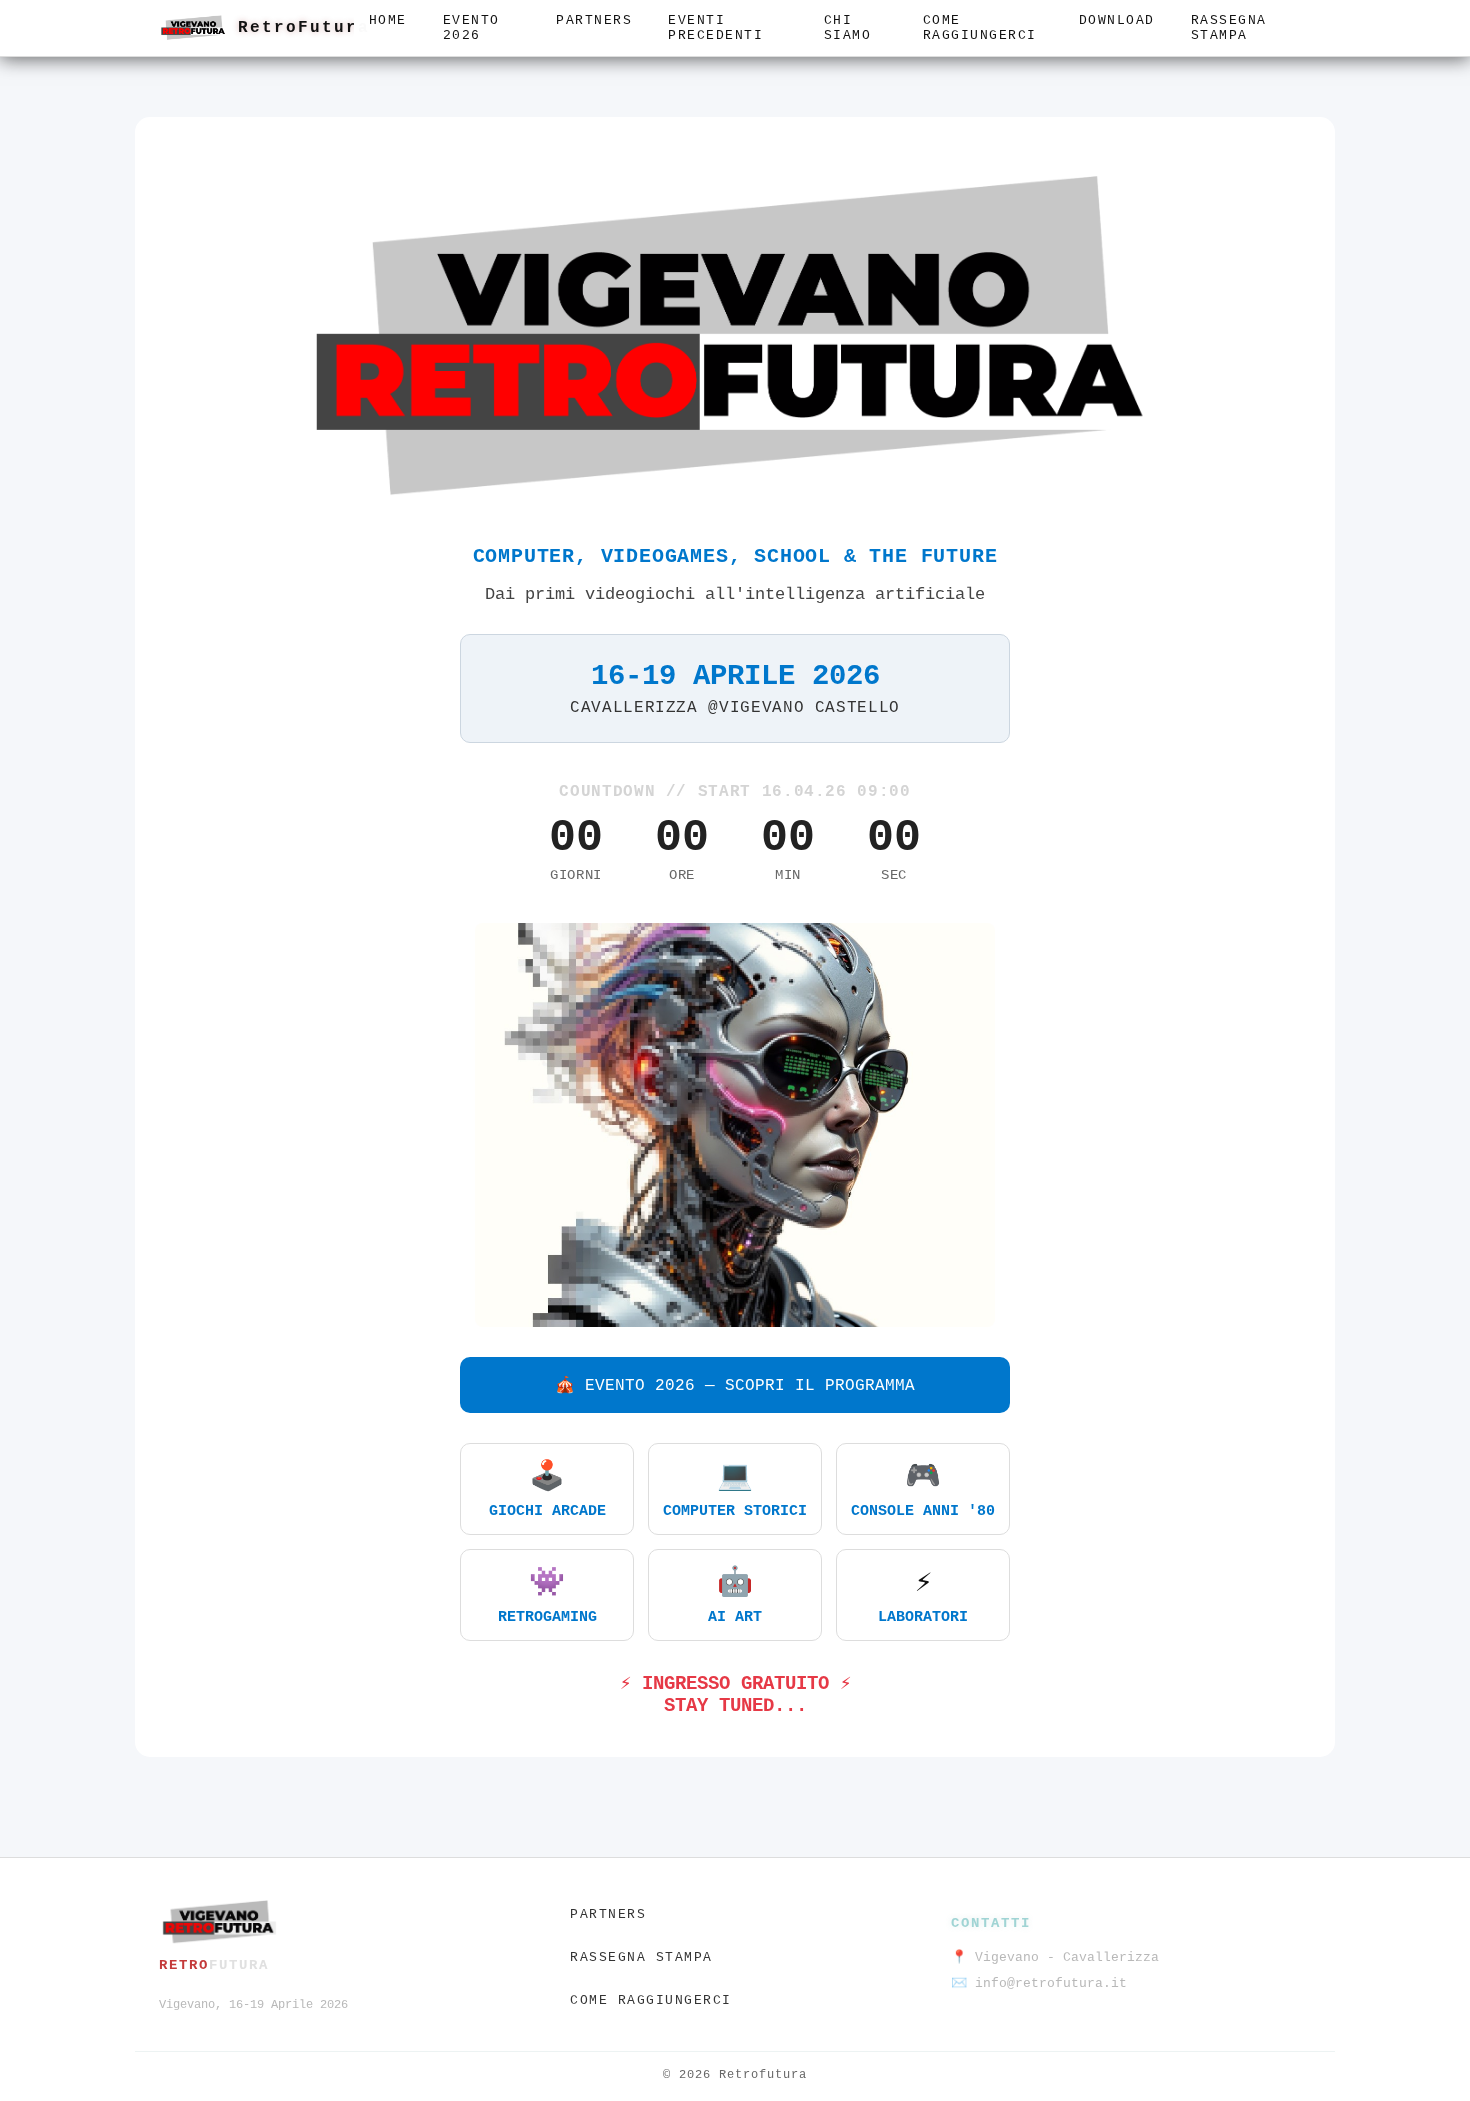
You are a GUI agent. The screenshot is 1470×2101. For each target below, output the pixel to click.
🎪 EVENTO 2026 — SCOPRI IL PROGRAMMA (735, 1386)
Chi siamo (848, 28)
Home (388, 20)
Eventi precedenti (715, 28)
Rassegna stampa (1229, 28)
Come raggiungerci (980, 28)
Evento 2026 (471, 28)
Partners (594, 20)
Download (1117, 20)
